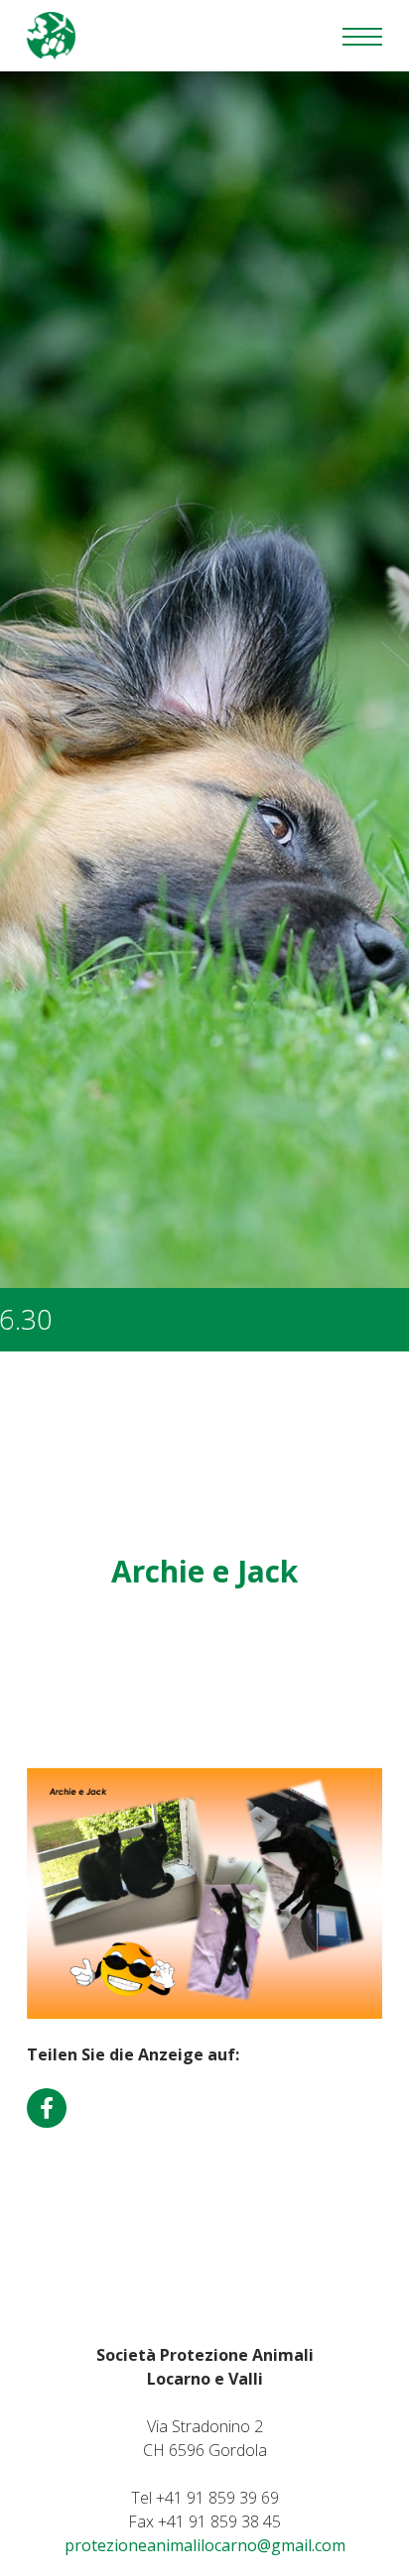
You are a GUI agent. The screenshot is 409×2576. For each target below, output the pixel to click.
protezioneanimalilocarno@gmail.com (205, 2545)
